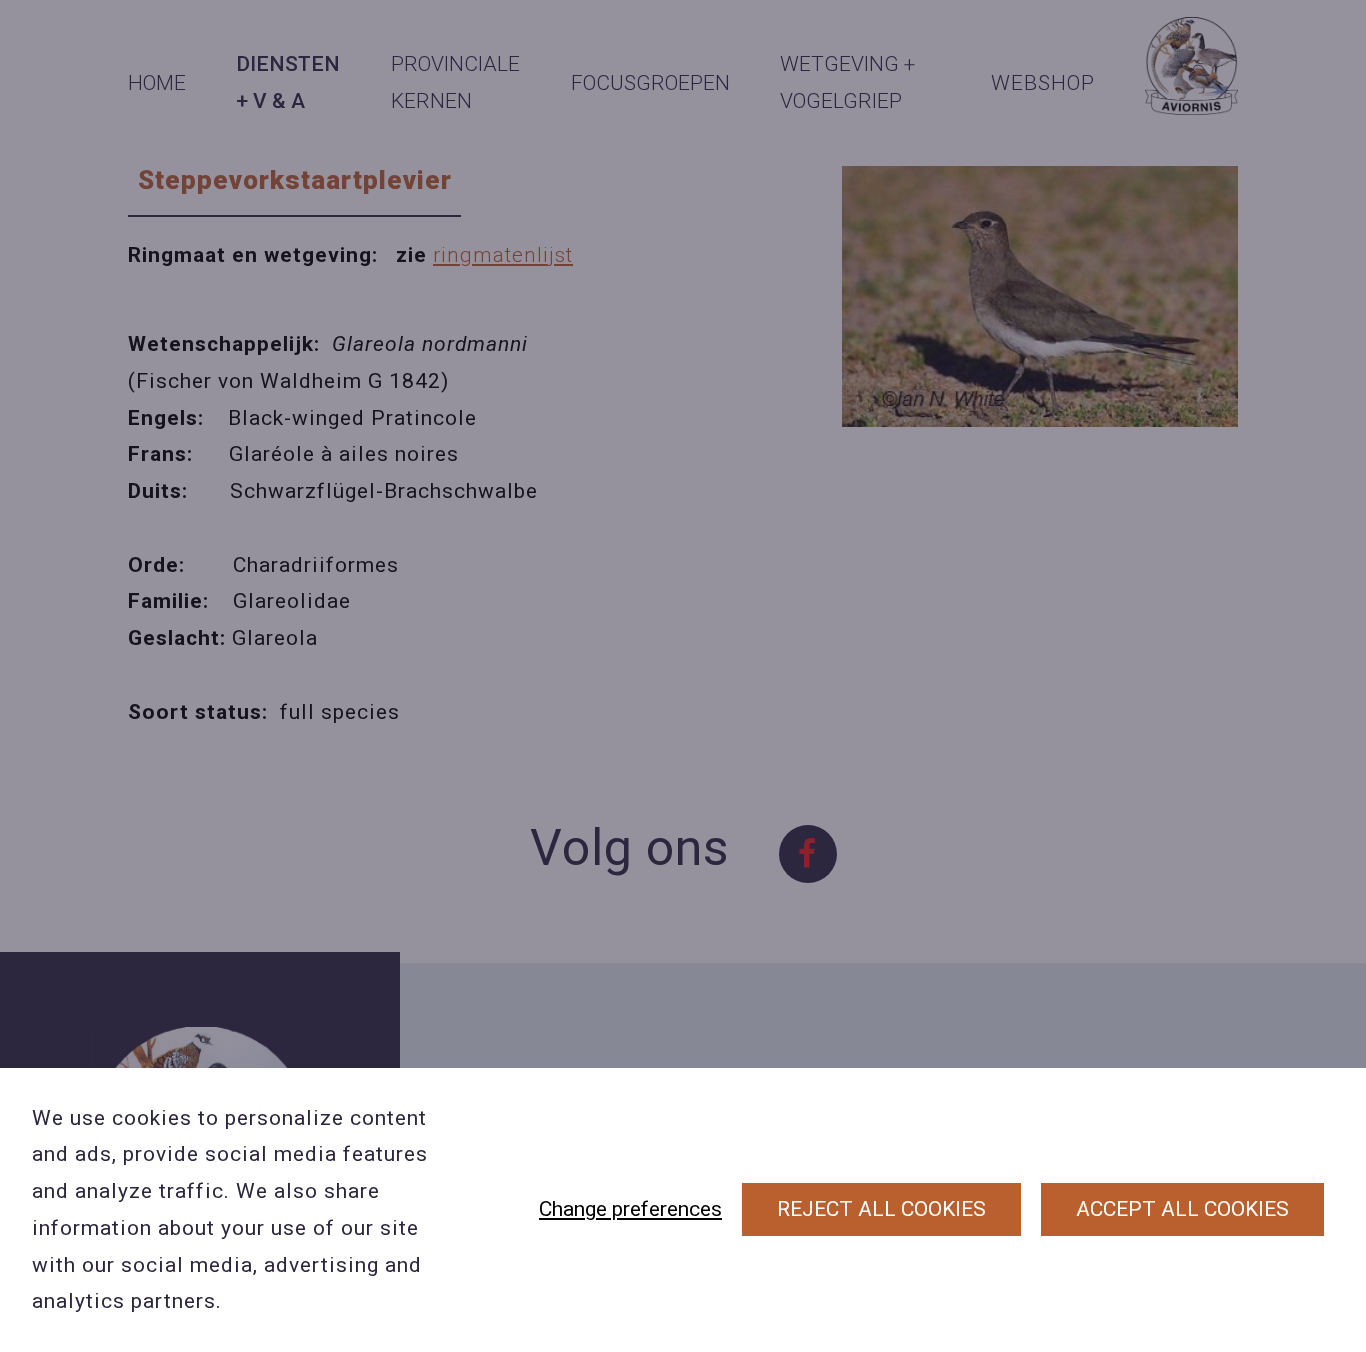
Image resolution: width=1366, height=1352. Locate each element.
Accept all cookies (1182, 1209)
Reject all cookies (881, 1209)
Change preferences (630, 1209)
